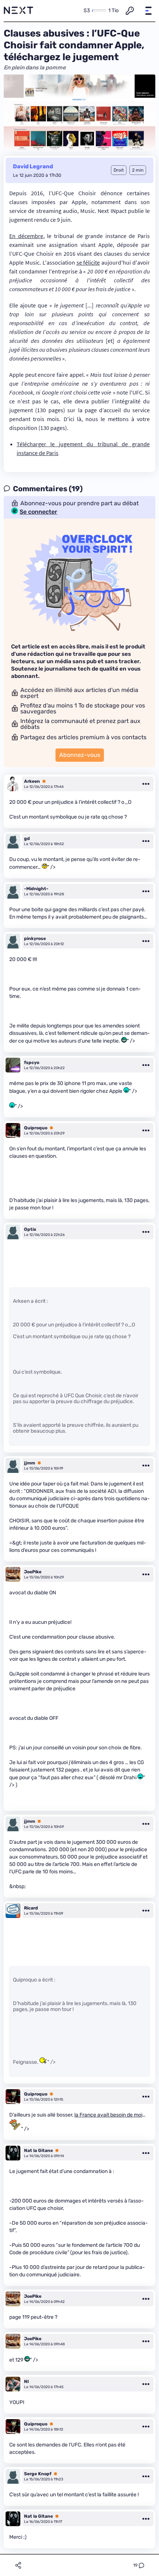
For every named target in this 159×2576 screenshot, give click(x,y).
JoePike (33, 1572)
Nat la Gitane (38, 2150)
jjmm (30, 1463)
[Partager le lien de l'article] (18, 2565)
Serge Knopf (38, 2474)
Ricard (31, 1908)
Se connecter (38, 512)
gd (27, 838)
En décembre (26, 236)
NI (26, 2382)
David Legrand (33, 166)
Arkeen (32, 781)
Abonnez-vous (80, 755)
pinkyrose (35, 939)
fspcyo (32, 1063)
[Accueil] (18, 11)
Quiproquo (36, 1128)
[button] (148, 11)
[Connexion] (130, 11)
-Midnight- (36, 889)
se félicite (88, 262)
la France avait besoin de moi (108, 2115)
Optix (30, 1229)
